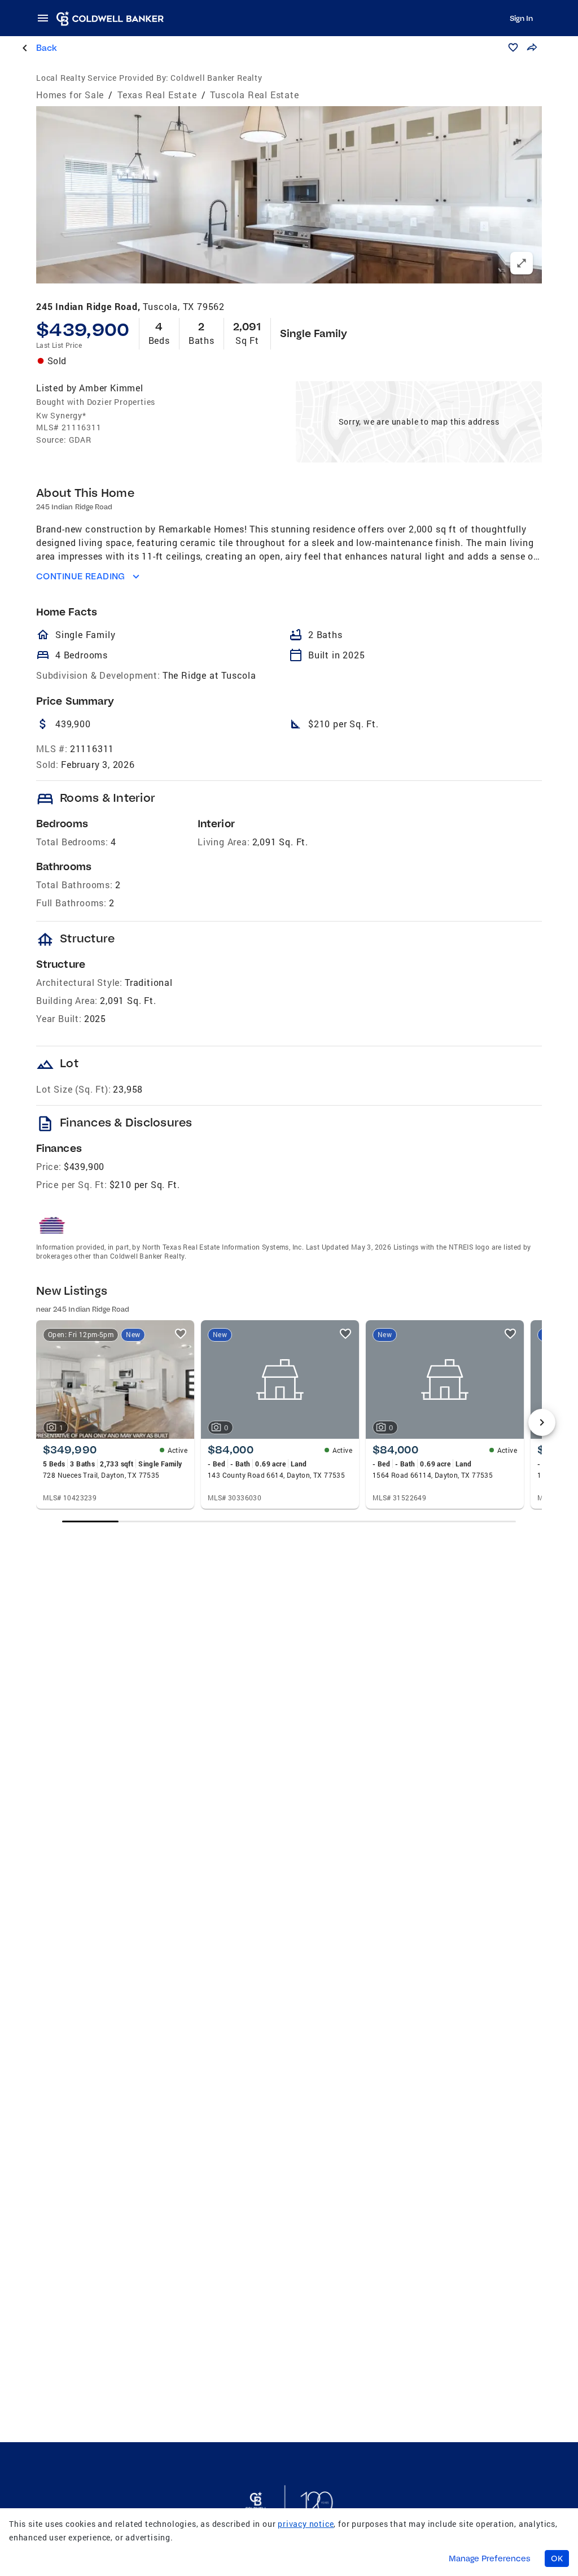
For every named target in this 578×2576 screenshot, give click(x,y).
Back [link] (47, 48)
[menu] (46, 18)
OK (557, 2558)
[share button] (532, 47)
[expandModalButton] (522, 263)
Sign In (521, 18)
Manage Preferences (490, 2558)
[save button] (513, 47)
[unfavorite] (181, 1334)
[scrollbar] (289, 1521)
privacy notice (306, 2524)
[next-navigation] (542, 1422)
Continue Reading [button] (81, 576)
